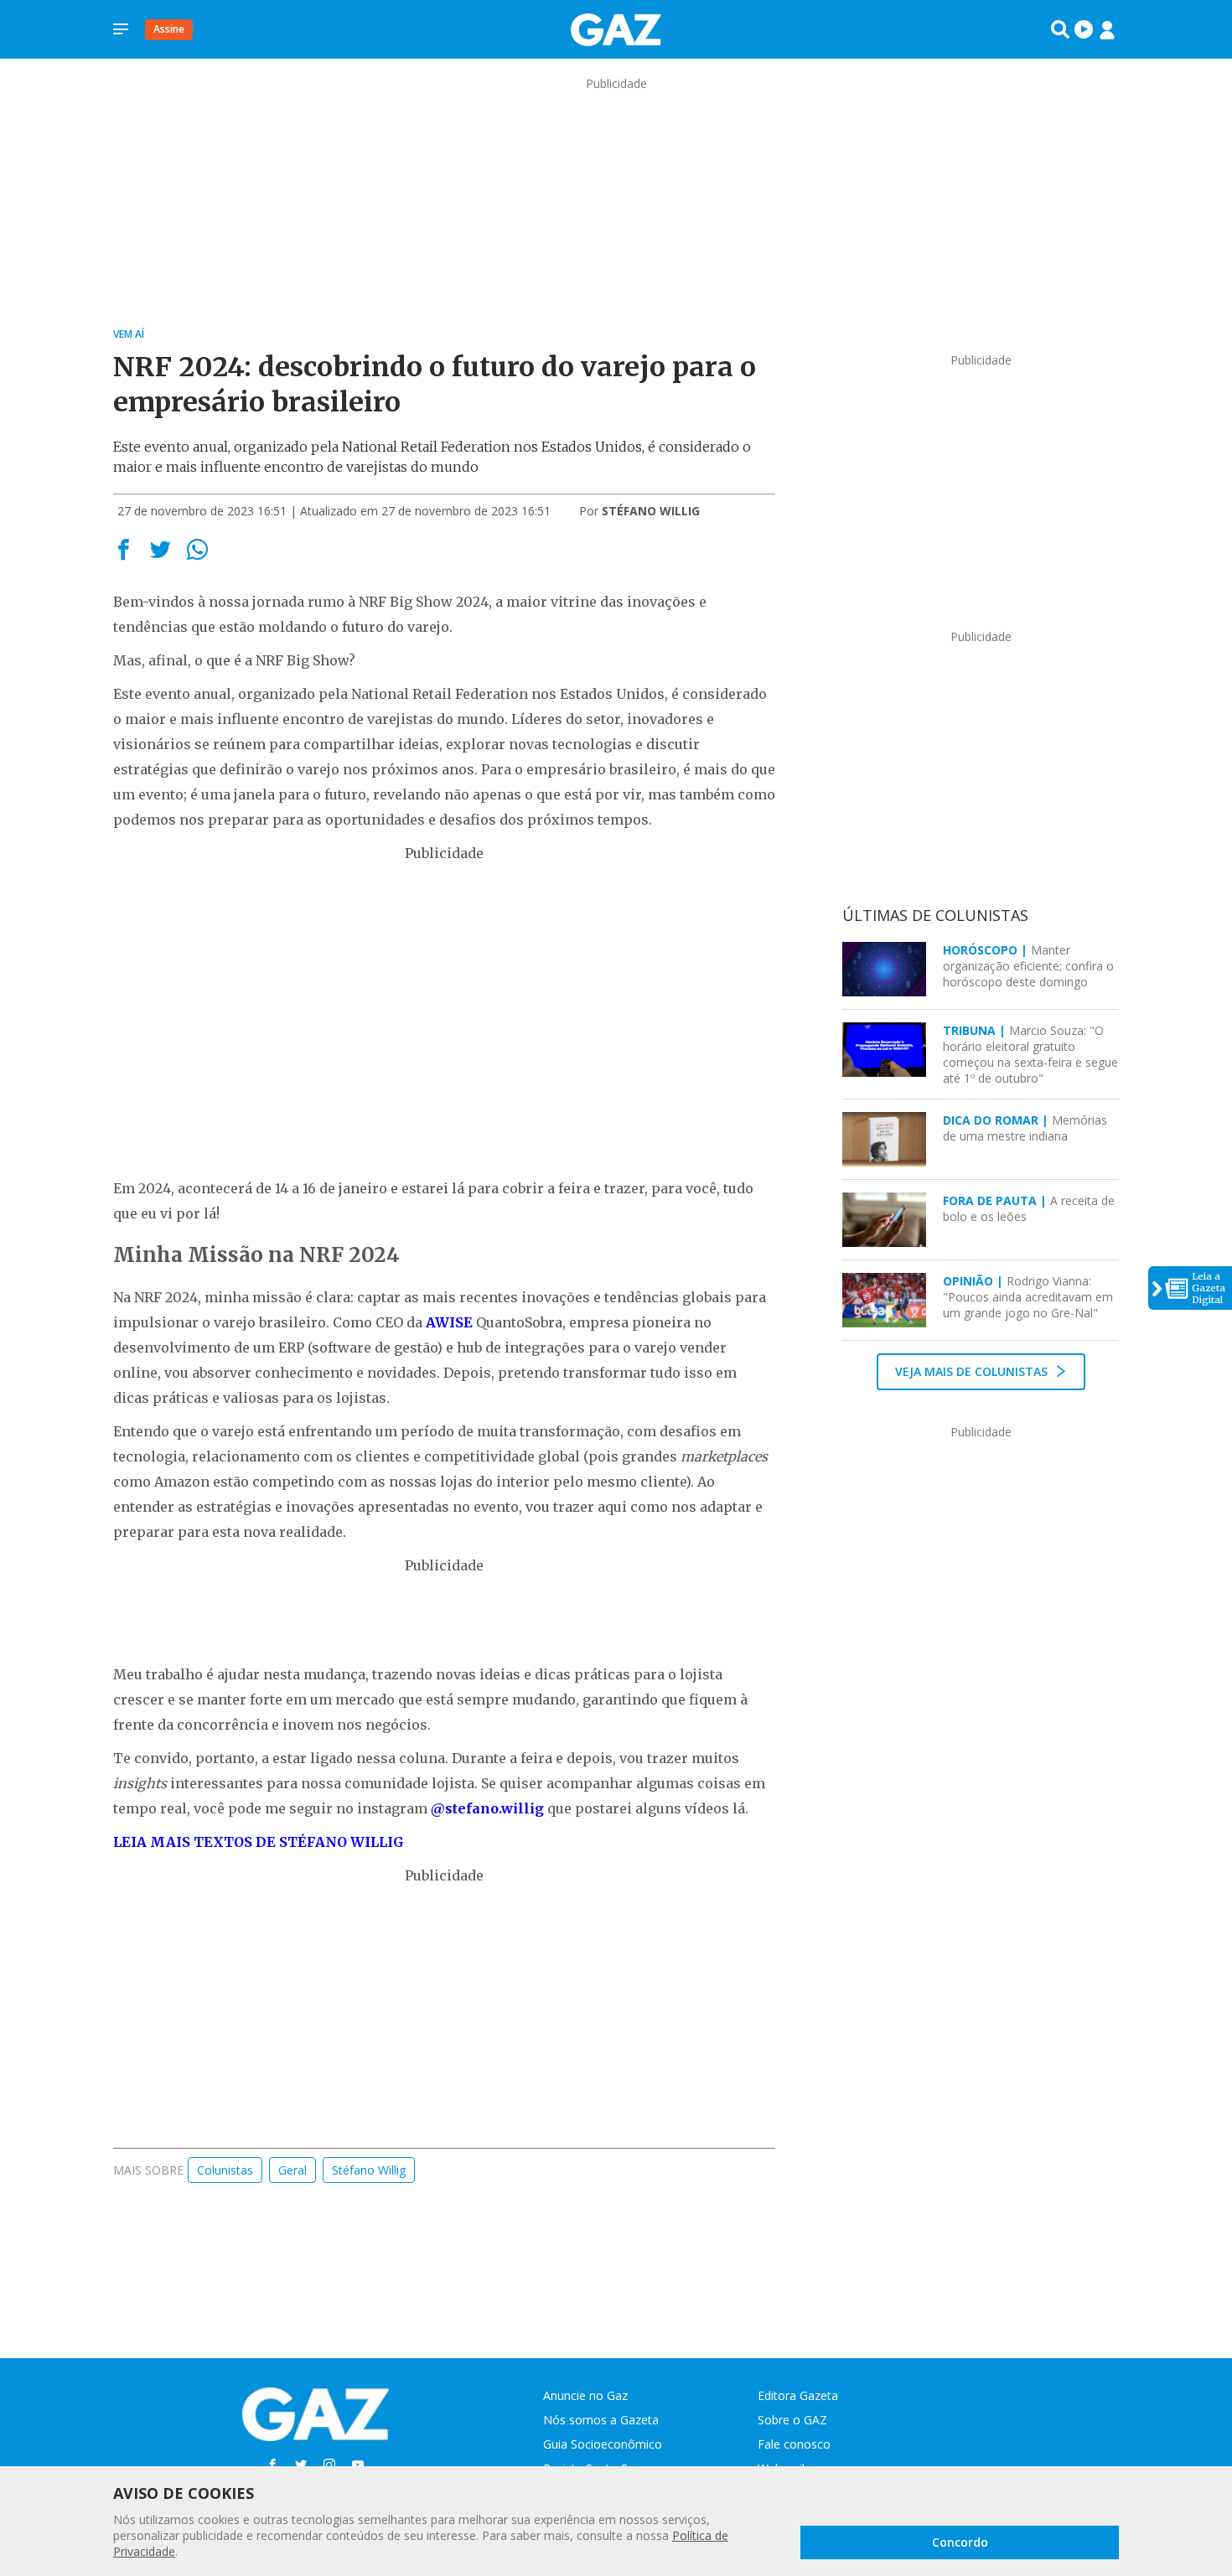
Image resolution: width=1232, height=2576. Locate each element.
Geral (292, 2170)
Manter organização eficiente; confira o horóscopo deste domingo (1028, 966)
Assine (169, 29)
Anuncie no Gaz (585, 2395)
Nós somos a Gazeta (601, 2420)
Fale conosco (794, 2444)
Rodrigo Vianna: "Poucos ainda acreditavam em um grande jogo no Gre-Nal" (1028, 1297)
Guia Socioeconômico (603, 2444)
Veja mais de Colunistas (973, 1371)
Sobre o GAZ (792, 2420)
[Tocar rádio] (1084, 29)
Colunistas (225, 2170)
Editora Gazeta (798, 2395)
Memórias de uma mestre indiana (1025, 1128)
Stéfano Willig (369, 2170)
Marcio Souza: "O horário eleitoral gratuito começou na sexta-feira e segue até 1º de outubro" (1030, 1054)
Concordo (960, 2542)
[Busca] (1060, 29)
